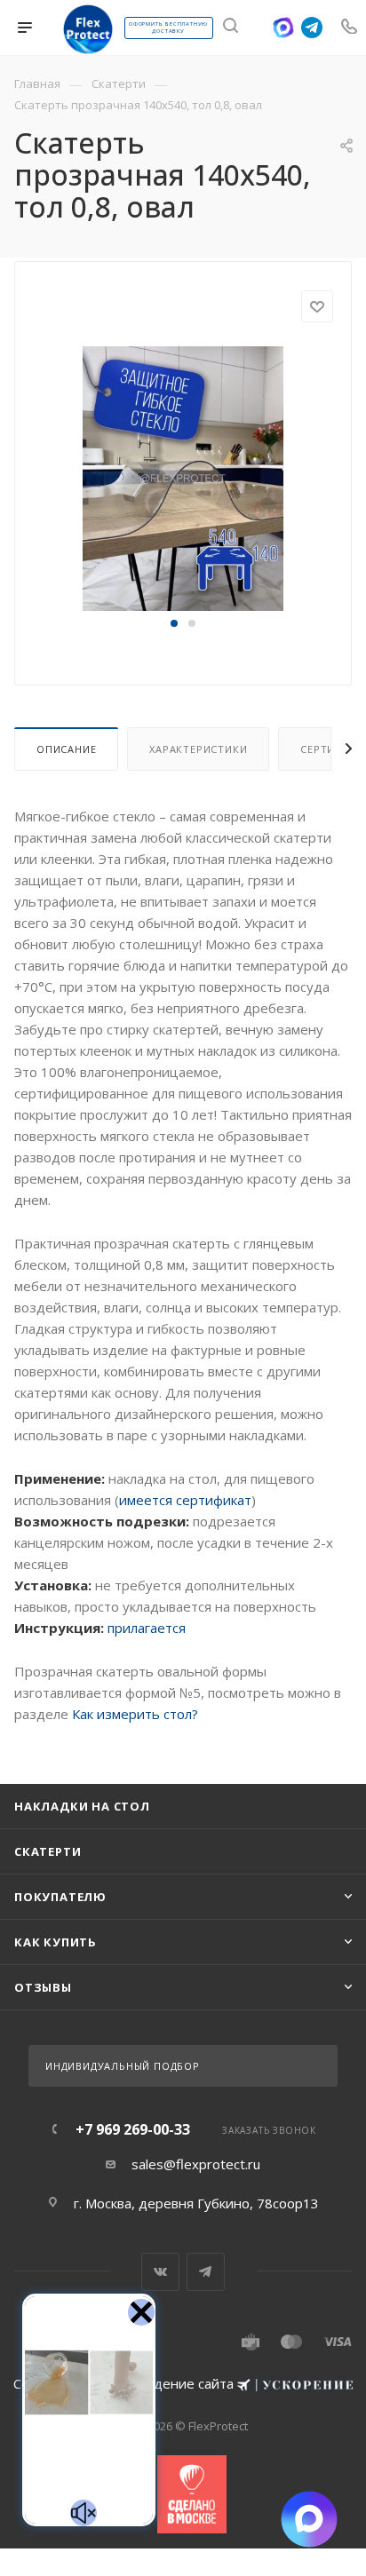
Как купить (56, 1942)
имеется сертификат (185, 1500)
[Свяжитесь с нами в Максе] (283, 28)
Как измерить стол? (135, 1714)
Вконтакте (160, 2272)
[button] (174, 623)
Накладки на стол (82, 1806)
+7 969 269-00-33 (133, 2129)
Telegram (206, 2272)
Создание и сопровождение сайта (125, 2383)
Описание (66, 749)
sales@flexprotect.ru (196, 2164)
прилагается (147, 1628)
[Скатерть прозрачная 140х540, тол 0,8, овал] (183, 478)
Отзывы (43, 1987)
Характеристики (198, 749)
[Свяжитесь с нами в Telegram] (312, 28)
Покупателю (60, 1897)
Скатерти (48, 1851)
